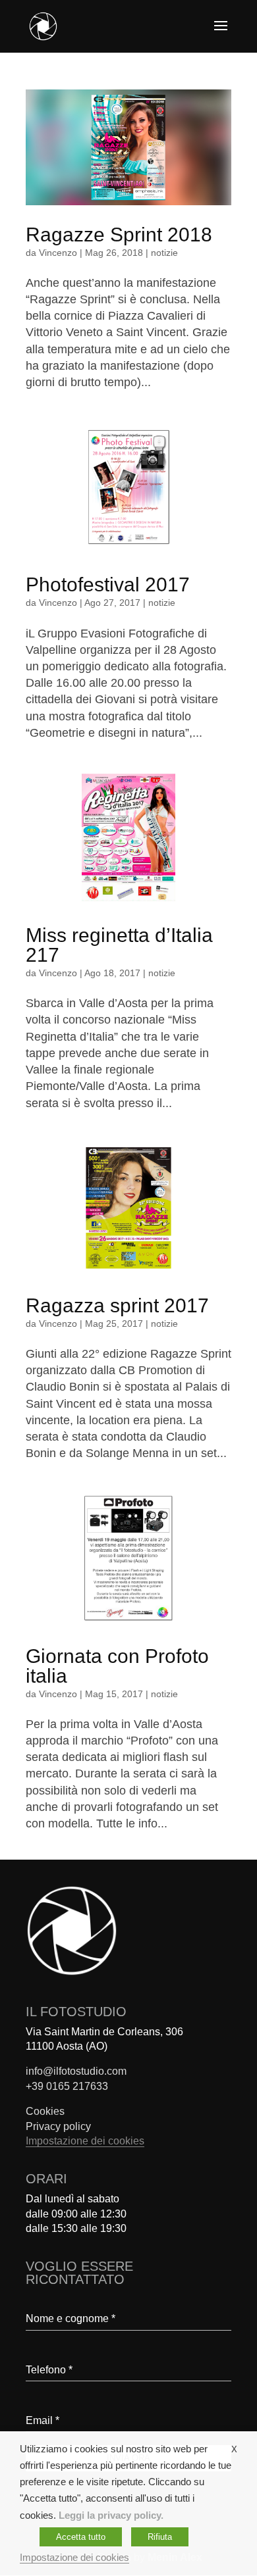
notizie (164, 253)
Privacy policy (58, 2126)
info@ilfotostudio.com (76, 2071)
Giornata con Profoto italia (117, 1666)
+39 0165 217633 (67, 2086)
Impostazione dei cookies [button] (85, 2141)
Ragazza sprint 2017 (117, 1305)
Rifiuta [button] (160, 2537)
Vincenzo (58, 253)
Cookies (45, 2111)
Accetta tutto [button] (81, 2537)
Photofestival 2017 (108, 584)
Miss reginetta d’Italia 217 (119, 945)
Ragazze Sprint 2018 (119, 235)
